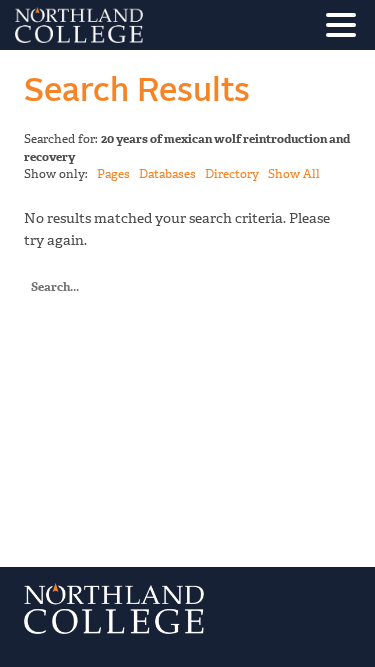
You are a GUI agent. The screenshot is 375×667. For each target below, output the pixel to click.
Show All (294, 174)
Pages (113, 174)
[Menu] (346, 28)
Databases (167, 174)
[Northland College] (135, 25)
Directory (232, 174)
